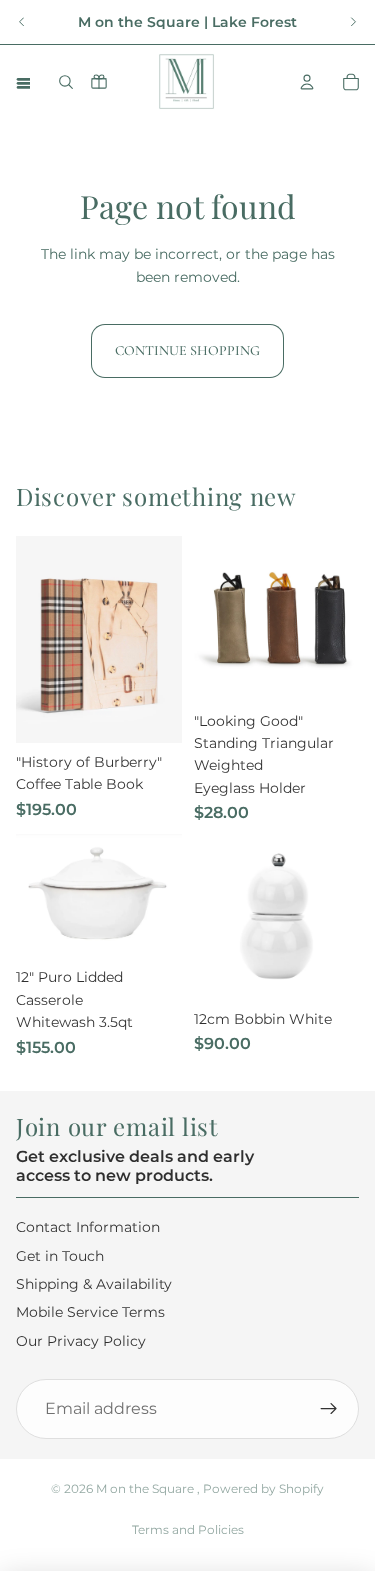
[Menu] (23, 82)
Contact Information (88, 1227)
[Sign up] (329, 1409)
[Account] (307, 82)
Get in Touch (60, 1255)
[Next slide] (353, 22)
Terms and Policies (188, 1529)
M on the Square (146, 1488)
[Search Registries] (99, 81)
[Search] (66, 82)
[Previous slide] (22, 22)
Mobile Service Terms (90, 1312)
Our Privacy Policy (81, 1340)
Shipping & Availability (94, 1283)
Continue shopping (187, 350)
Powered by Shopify (263, 1488)
